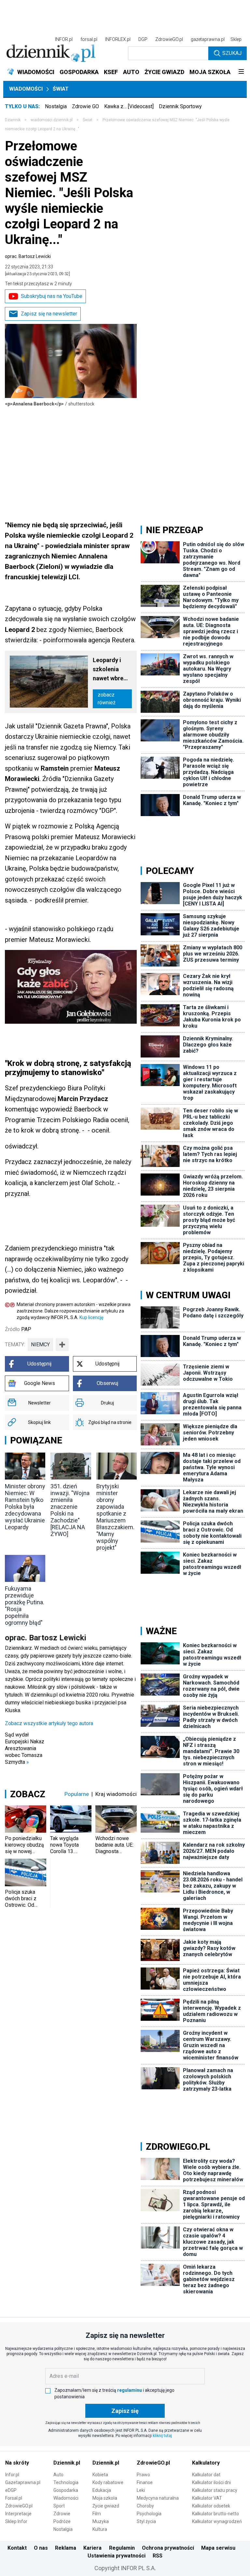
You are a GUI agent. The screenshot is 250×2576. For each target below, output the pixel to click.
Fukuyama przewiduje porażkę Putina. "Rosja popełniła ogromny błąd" (25, 1606)
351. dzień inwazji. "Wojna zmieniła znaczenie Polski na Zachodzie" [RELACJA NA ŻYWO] (70, 1510)
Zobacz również (107, 699)
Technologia (66, 2482)
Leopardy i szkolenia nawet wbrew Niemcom (110, 670)
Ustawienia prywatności (117, 2556)
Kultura (100, 2529)
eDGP (11, 2490)
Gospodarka (66, 2490)
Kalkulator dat (206, 2475)
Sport (59, 2506)
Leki (141, 2490)
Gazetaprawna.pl (23, 2482)
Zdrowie (62, 2514)
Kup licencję (91, 1317)
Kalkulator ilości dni (211, 2482)
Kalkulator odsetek (211, 2506)
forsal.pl (89, 39)
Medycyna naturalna (158, 2498)
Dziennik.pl (67, 2463)
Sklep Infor (16, 2521)
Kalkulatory (206, 2463)
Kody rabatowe (108, 2482)
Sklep (236, 39)
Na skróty (17, 2463)
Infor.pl (12, 2475)
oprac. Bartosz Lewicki (28, 256)
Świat (61, 89)
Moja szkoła (105, 2498)
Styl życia (146, 2521)
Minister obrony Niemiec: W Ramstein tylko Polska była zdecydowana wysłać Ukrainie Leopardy (25, 1507)
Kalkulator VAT (207, 2498)
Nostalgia (56, 106)
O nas (41, 2548)
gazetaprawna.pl (208, 39)
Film (97, 2514)
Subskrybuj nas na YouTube (52, 296)
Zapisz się (125, 2411)
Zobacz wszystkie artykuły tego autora (49, 1723)
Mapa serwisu (218, 2548)
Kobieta (100, 2475)
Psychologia (149, 2514)
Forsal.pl (14, 2498)
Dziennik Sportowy (180, 106)
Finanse (145, 2482)
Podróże (62, 2521)
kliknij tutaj (162, 2436)
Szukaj (232, 53)
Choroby (145, 2506)
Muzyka (101, 2521)
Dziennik (13, 120)
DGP (143, 39)
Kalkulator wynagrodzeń (217, 2521)
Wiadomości (26, 89)
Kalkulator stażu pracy (215, 2490)
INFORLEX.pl (118, 39)
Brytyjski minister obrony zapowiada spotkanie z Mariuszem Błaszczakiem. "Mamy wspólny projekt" (115, 1517)
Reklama (66, 2548)
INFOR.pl (64, 39)
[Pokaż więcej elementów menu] (241, 72)
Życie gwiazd (106, 2506)
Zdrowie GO (85, 106)
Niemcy (40, 1345)
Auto (58, 2475)
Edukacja (102, 2490)
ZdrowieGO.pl (169, 39)
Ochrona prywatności (168, 2548)
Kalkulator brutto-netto (215, 2514)
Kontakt (17, 2548)
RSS (158, 2556)
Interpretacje (18, 2514)
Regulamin (122, 2548)
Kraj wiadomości (116, 1794)
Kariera (92, 2548)
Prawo (143, 2475)
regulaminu (130, 2390)
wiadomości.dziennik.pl (52, 120)
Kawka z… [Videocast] (129, 106)
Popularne (77, 1794)
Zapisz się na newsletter (49, 314)
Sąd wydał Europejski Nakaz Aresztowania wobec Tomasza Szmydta (25, 1748)
